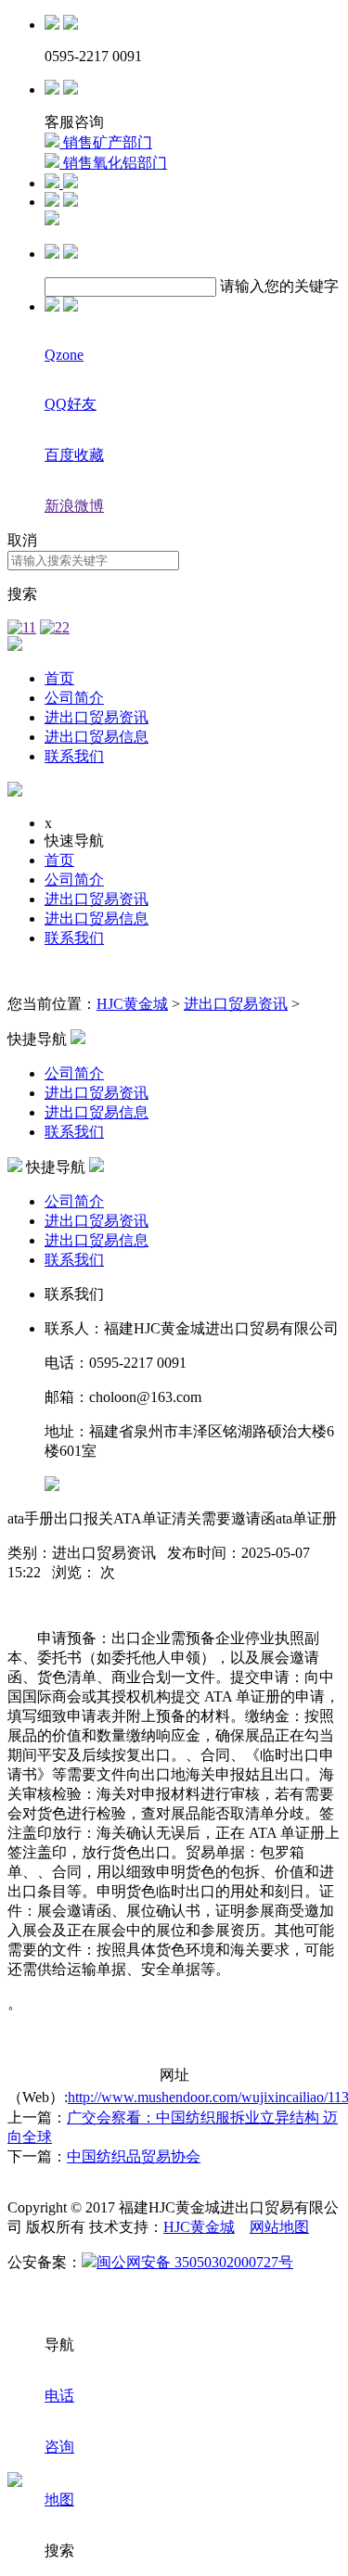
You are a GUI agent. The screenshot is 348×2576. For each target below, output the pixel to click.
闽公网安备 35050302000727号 (195, 2262)
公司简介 (74, 698)
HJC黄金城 (132, 1004)
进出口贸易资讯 (97, 717)
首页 (59, 678)
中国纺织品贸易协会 (134, 2156)
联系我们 (74, 756)
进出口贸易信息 (97, 737)
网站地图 (279, 2227)
